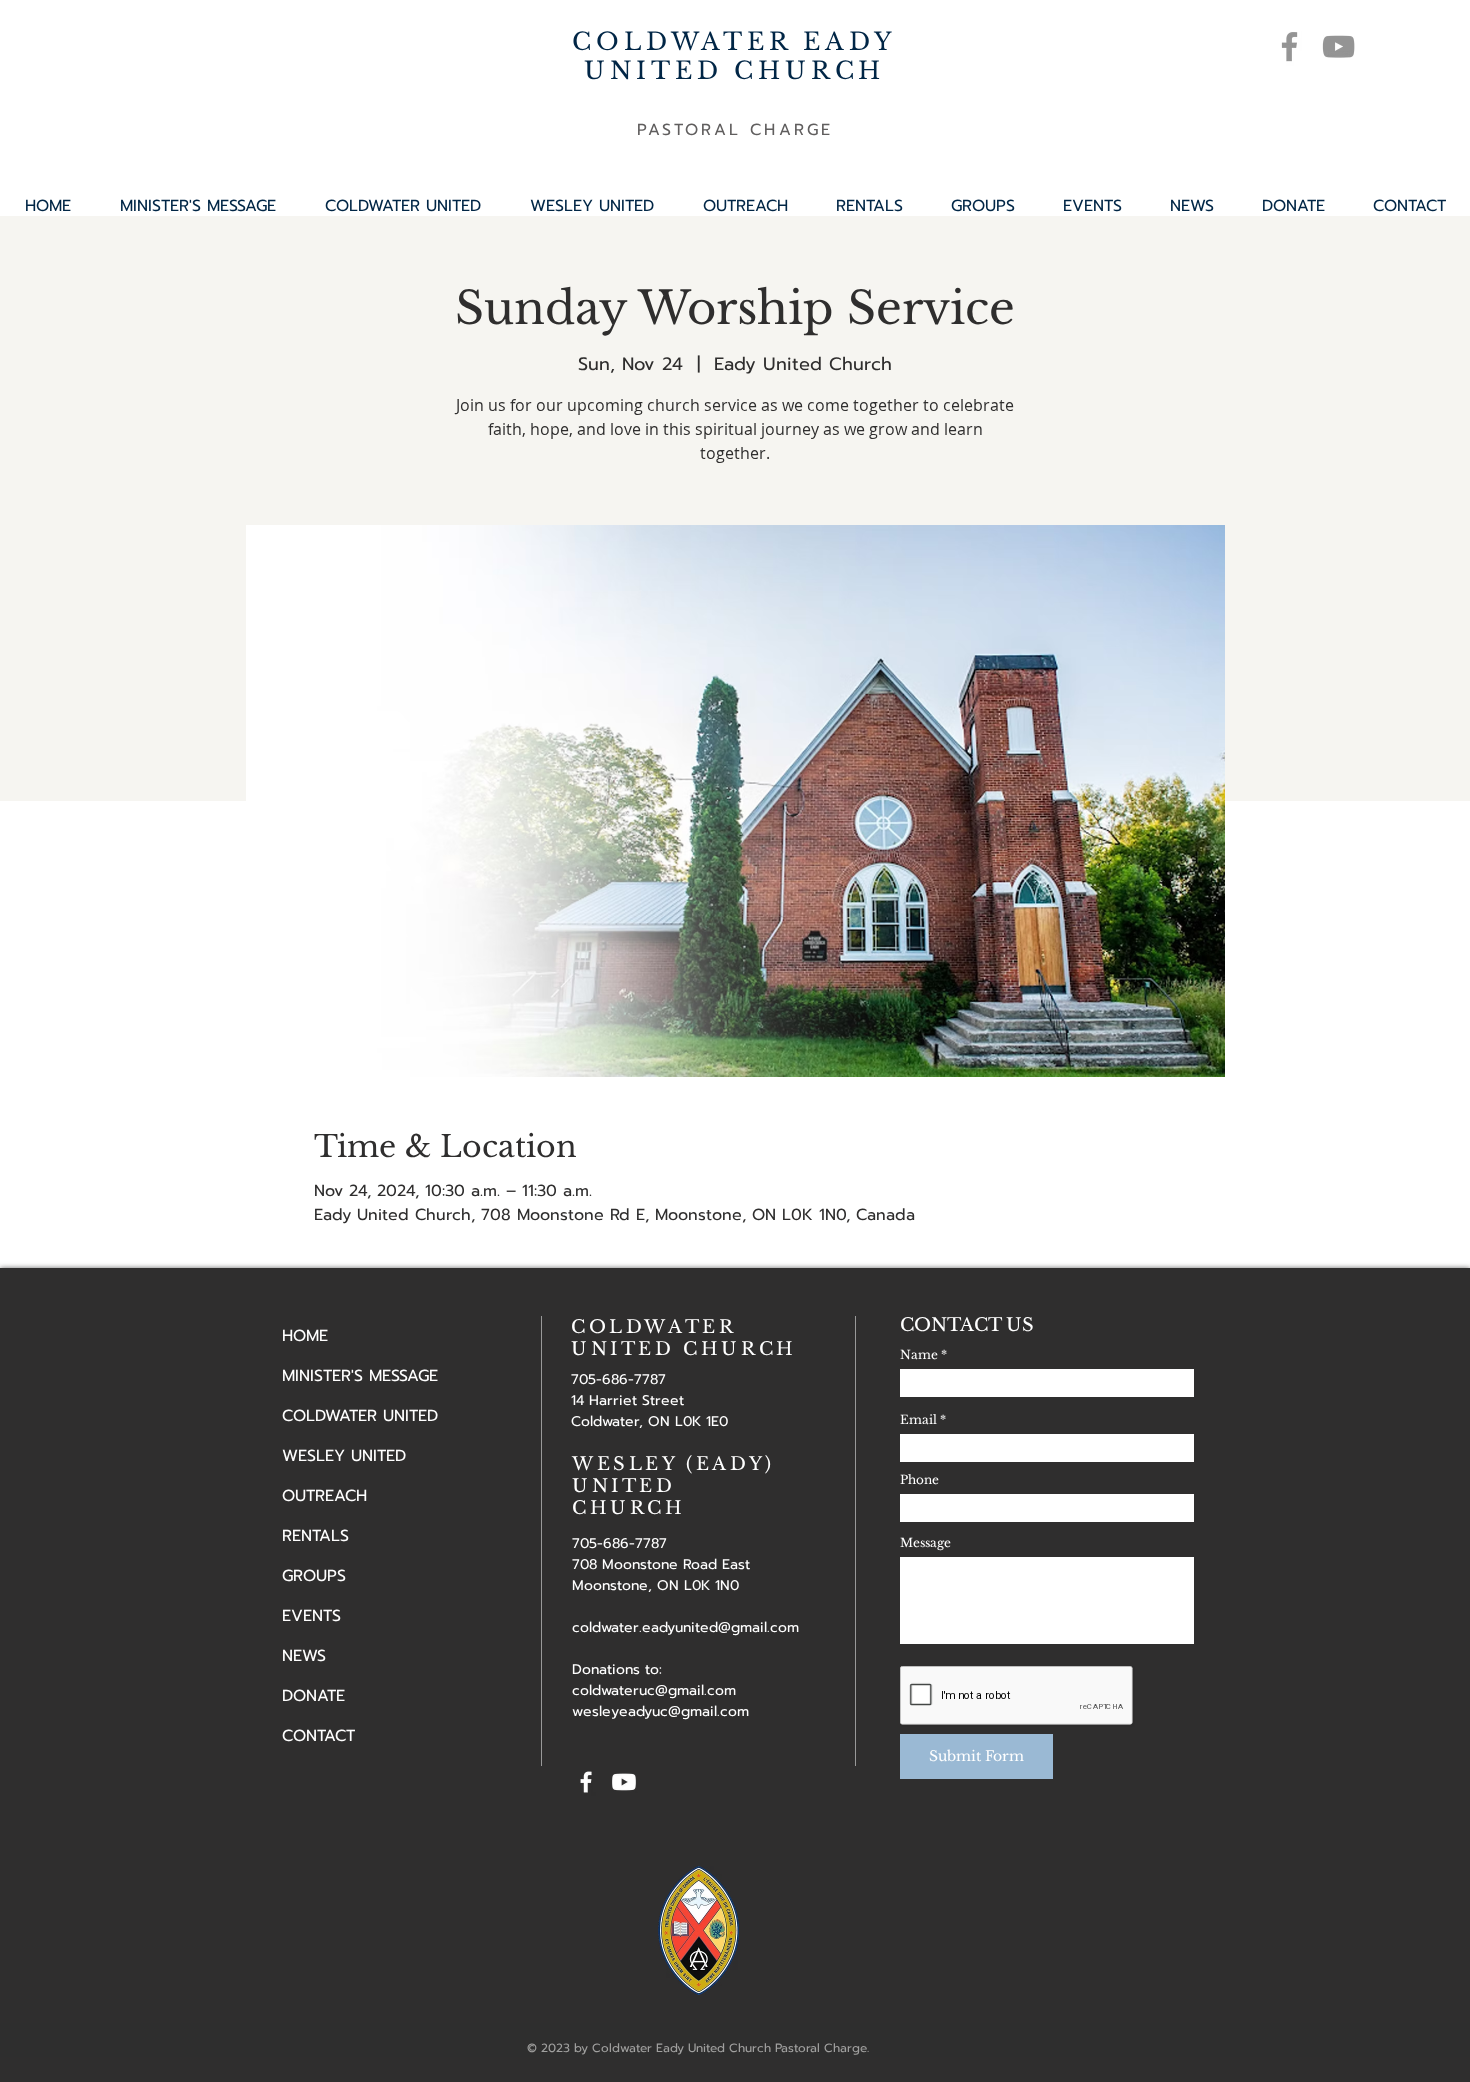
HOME (305, 1336)
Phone (919, 1480)
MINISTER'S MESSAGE (360, 1376)
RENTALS (315, 1536)
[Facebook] (1289, 46)
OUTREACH (324, 1496)
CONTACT (318, 1736)
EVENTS (311, 1616)
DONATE (313, 1696)
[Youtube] (624, 1782)
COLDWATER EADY (734, 41)
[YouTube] (1338, 46)
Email (918, 1420)
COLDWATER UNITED (360, 1416)
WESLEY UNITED (344, 1456)
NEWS (304, 1656)
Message (925, 1543)
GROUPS (314, 1576)
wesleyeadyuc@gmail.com (660, 1711)
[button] (983, 205)
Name (919, 1355)
